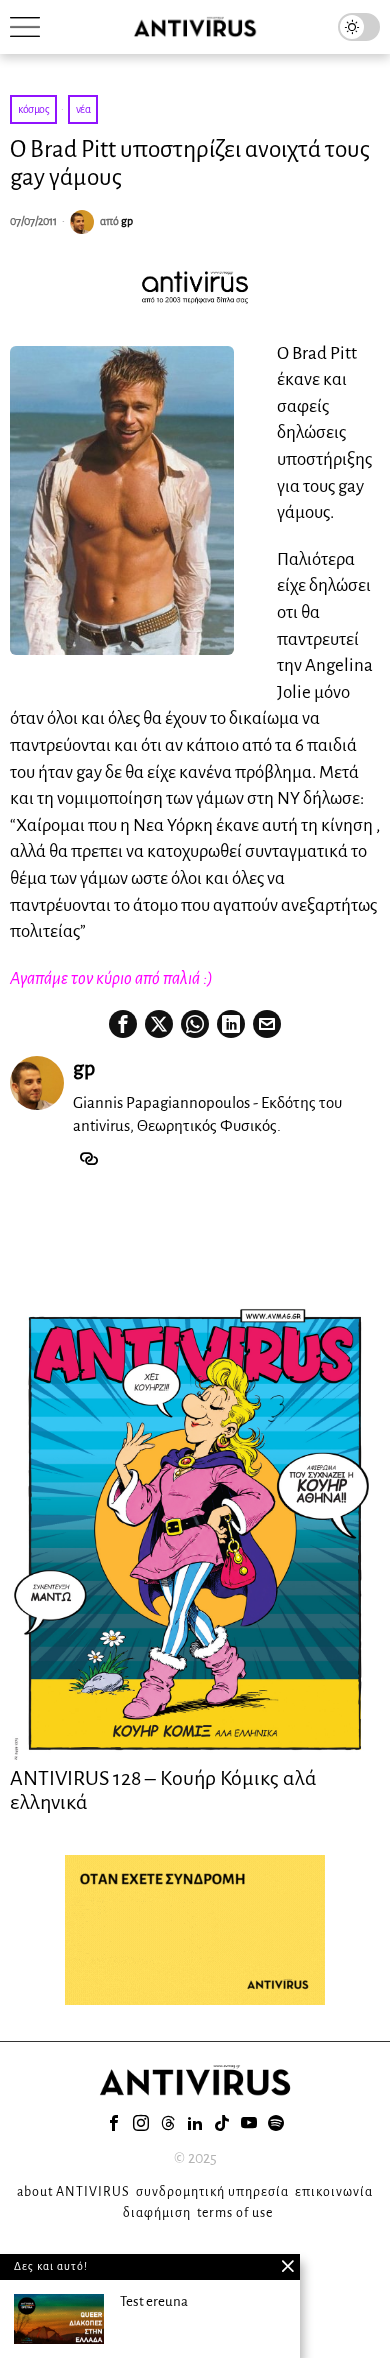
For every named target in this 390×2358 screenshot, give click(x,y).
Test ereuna (154, 2301)
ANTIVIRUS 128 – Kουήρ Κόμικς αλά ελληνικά (163, 1790)
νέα (83, 109)
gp (127, 221)
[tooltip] (123, 1024)
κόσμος (33, 109)
